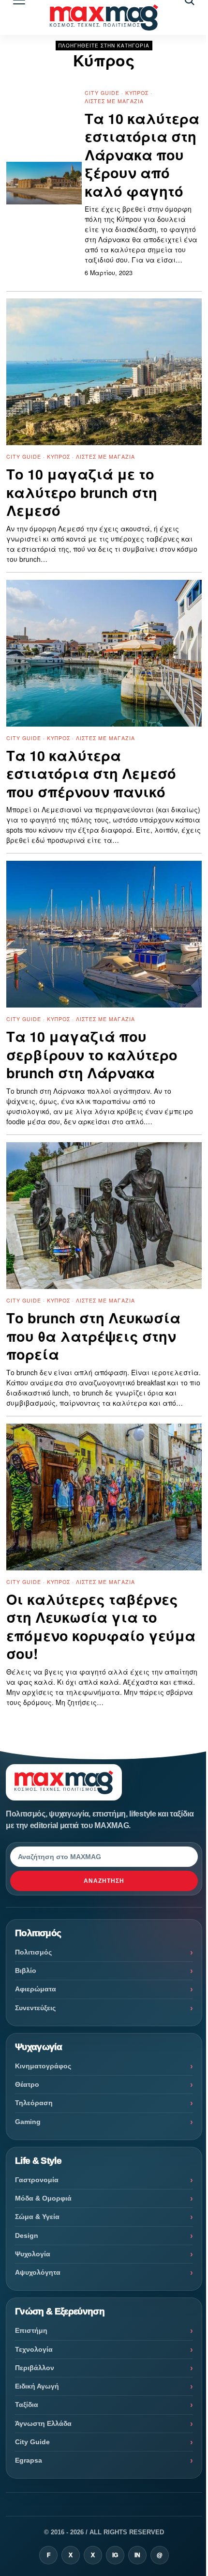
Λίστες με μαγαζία (114, 101)
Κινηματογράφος (43, 2066)
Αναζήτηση (104, 1881)
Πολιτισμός (33, 1952)
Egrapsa (29, 2460)
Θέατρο (27, 2084)
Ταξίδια (27, 2405)
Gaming (28, 2122)
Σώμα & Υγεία (37, 2217)
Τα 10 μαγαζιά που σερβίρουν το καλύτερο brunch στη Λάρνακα (92, 1055)
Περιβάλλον (35, 2368)
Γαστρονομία (37, 2180)
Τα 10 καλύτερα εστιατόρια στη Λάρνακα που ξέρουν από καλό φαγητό (142, 155)
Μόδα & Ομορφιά (43, 2198)
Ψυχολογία (33, 2254)
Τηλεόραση (34, 2103)
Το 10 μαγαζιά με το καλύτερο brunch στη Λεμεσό (82, 492)
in (137, 2555)
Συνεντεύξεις (35, 2008)
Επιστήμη (31, 2330)
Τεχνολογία (34, 2349)
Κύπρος (137, 93)
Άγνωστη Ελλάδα (43, 2423)
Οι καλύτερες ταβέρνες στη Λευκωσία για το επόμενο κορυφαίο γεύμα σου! (101, 1627)
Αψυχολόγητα (38, 2272)
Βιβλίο (26, 1971)
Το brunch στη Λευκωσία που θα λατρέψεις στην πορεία (93, 1336)
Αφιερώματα (36, 1989)
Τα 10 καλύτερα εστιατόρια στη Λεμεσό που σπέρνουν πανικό (91, 774)
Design (27, 2235)
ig (115, 2555)
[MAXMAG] (104, 17)
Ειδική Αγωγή (37, 2386)
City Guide (102, 93)
